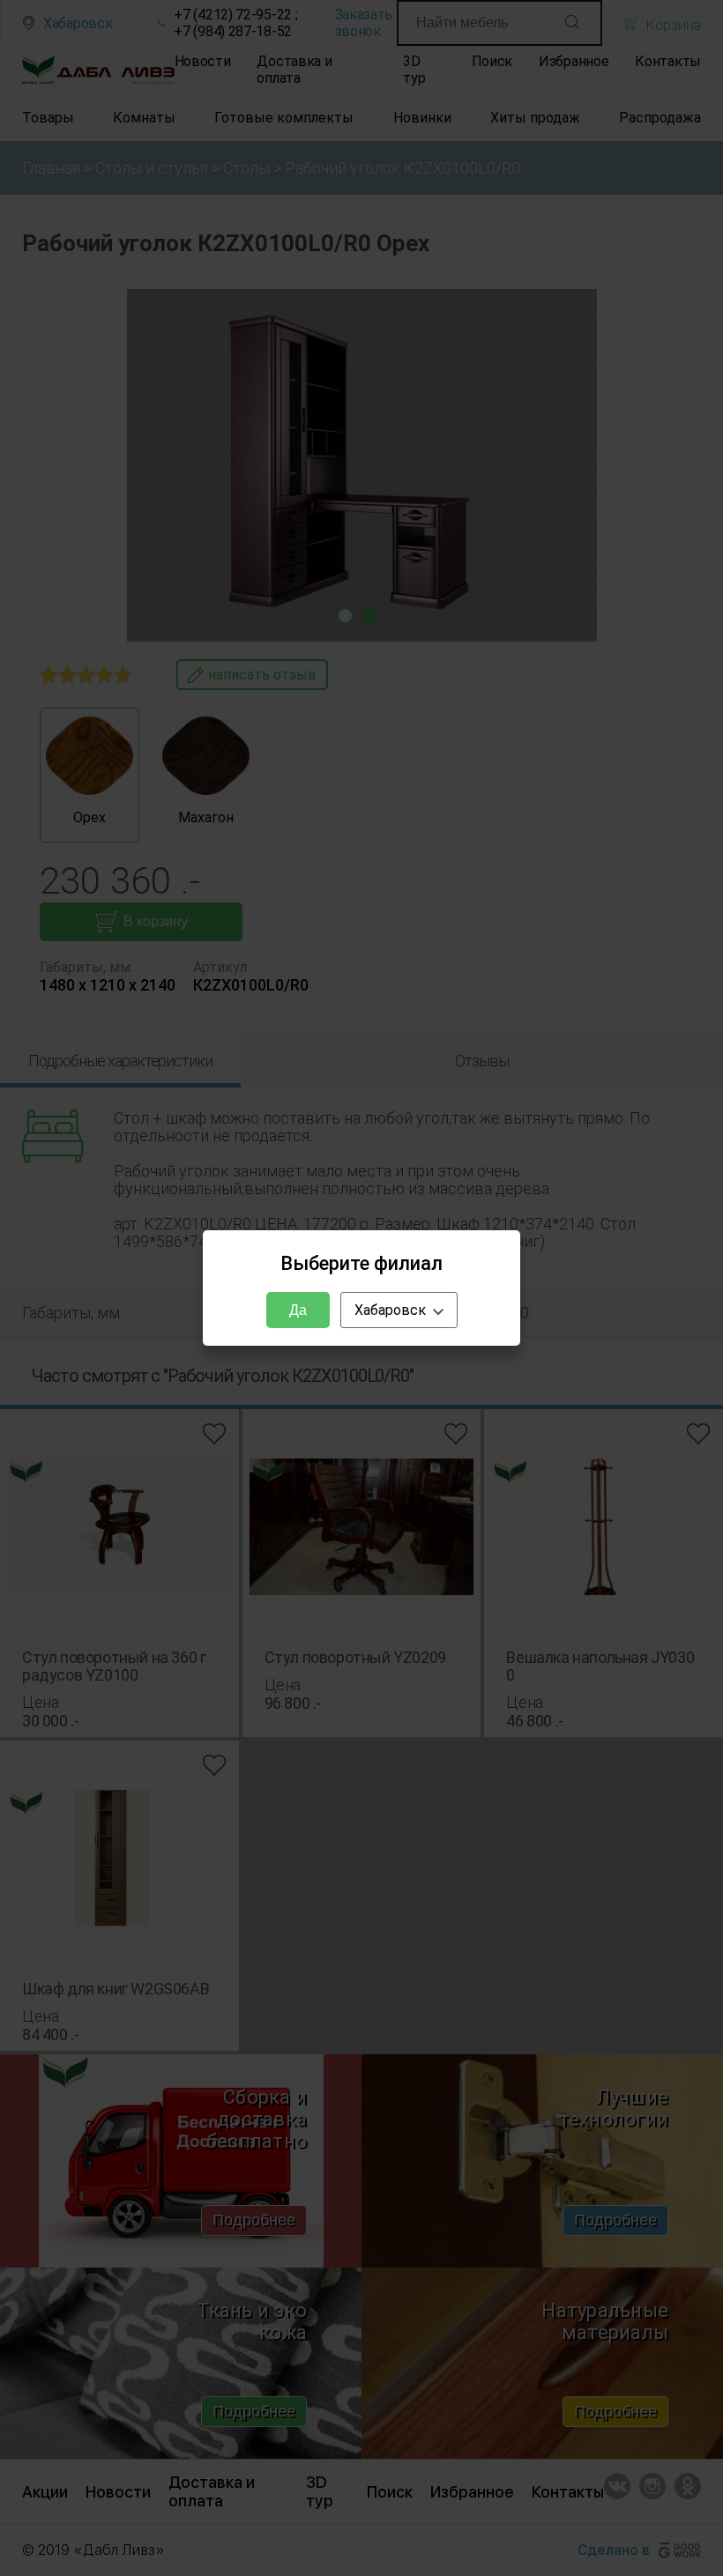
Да (298, 1310)
